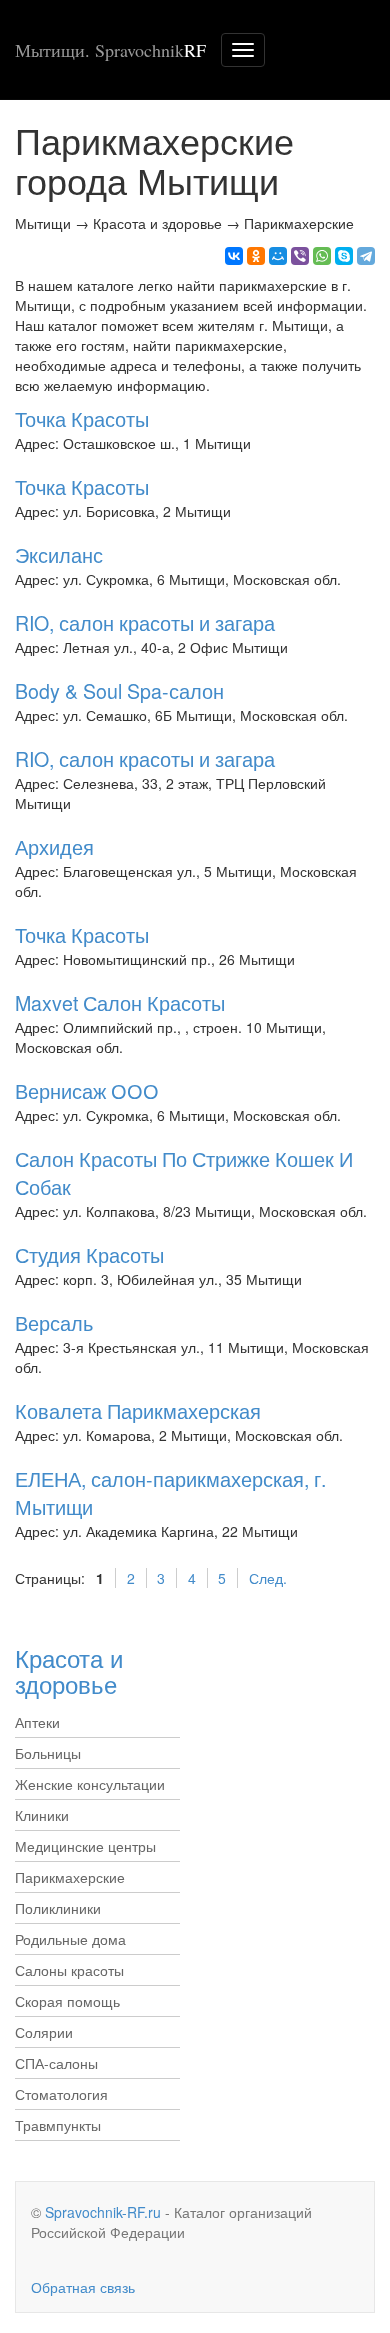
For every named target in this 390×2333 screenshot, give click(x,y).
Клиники (42, 1815)
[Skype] (344, 256)
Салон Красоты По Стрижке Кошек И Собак (184, 1172)
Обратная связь (83, 2287)
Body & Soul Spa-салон (119, 690)
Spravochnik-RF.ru (103, 2212)
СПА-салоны (56, 2063)
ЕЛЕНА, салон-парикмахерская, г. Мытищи (170, 1492)
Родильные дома (70, 1939)
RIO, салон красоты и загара (145, 622)
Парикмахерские (70, 1877)
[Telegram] (366, 256)
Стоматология (61, 2094)
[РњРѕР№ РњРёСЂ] (278, 256)
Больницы (48, 1753)
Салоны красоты (69, 1970)
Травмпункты (58, 2125)
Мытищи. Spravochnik (110, 50)
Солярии (44, 2032)
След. (268, 1578)
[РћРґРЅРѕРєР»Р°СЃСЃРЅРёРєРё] (256, 256)
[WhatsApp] (322, 256)
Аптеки (37, 1722)
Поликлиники (58, 1908)
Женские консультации (90, 1784)
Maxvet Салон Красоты (120, 1002)
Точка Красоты (82, 418)
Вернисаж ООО (87, 1090)
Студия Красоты (89, 1254)
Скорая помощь (67, 2001)
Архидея (54, 846)
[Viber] (300, 256)
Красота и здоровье (69, 1670)
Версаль (54, 1322)
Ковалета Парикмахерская (138, 1410)
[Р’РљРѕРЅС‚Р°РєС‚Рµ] (234, 256)
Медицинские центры (85, 1846)
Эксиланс (59, 554)
